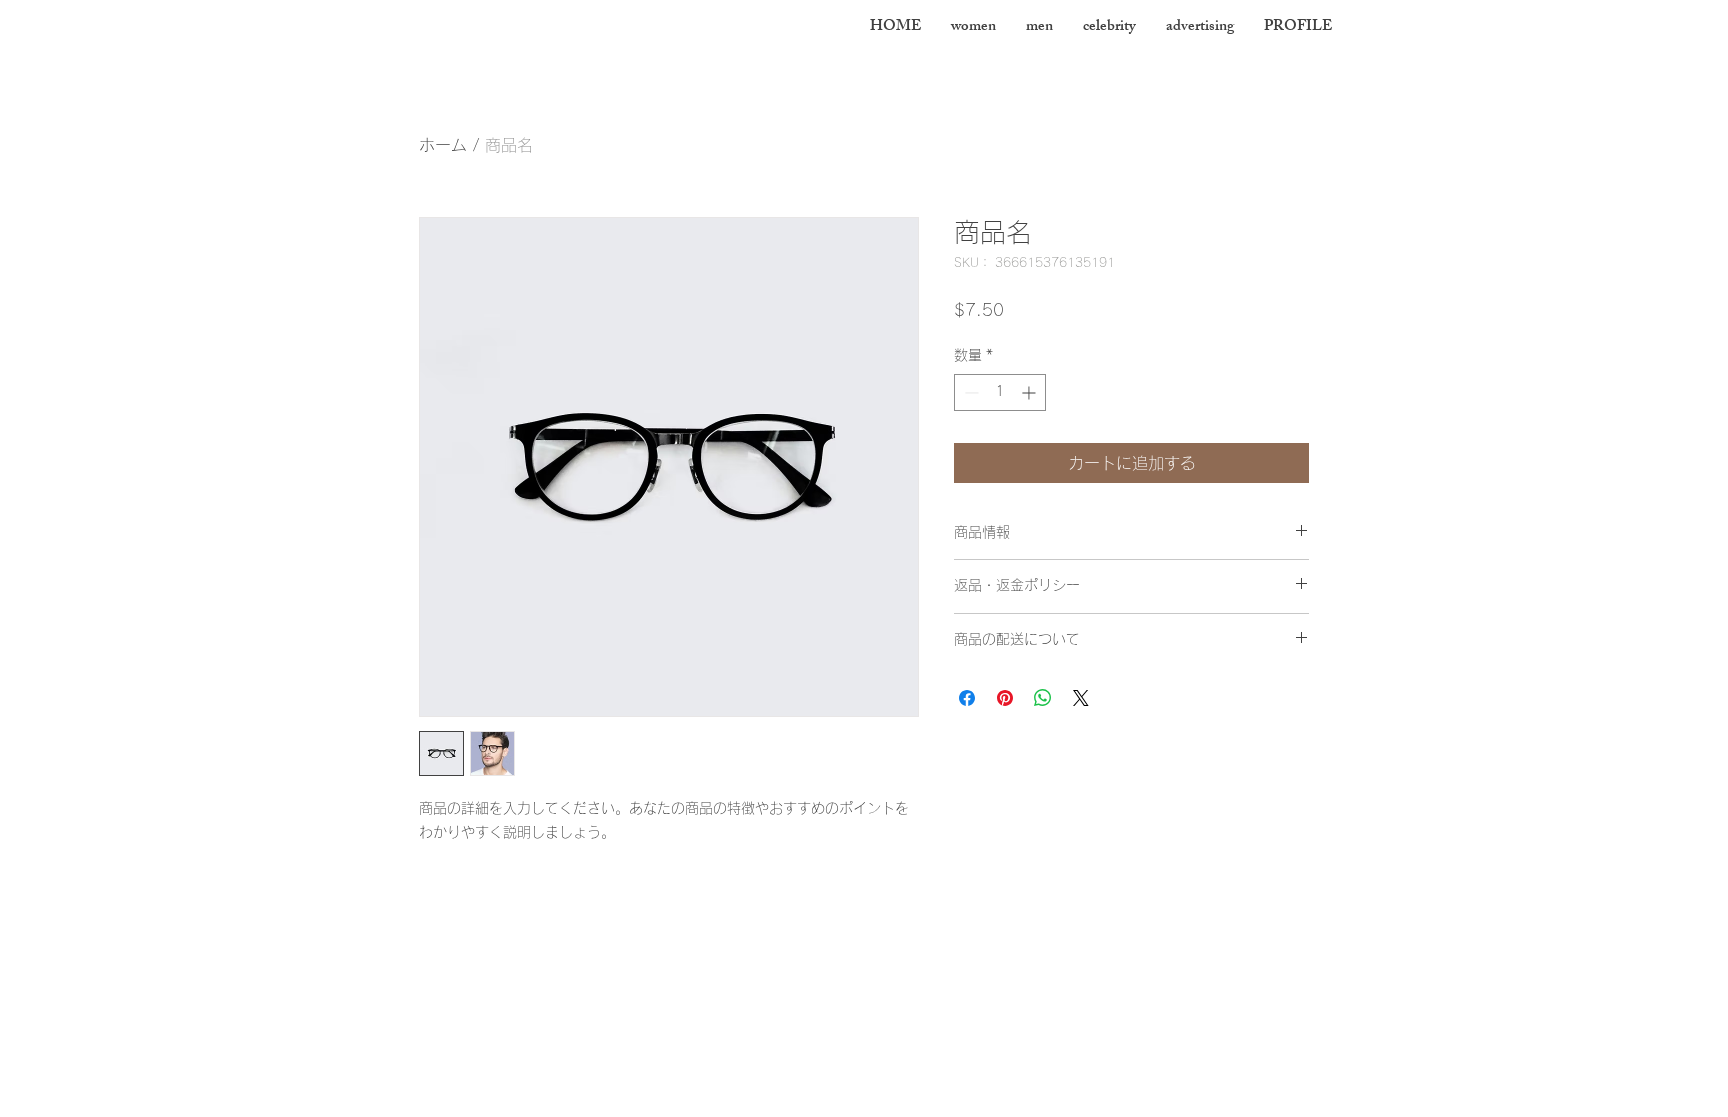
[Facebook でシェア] (967, 698)
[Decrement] (969, 392)
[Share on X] (1081, 698)
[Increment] (1030, 392)
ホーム (443, 145)
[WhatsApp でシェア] (1043, 698)
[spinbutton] (1000, 392)
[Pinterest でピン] (1005, 698)
